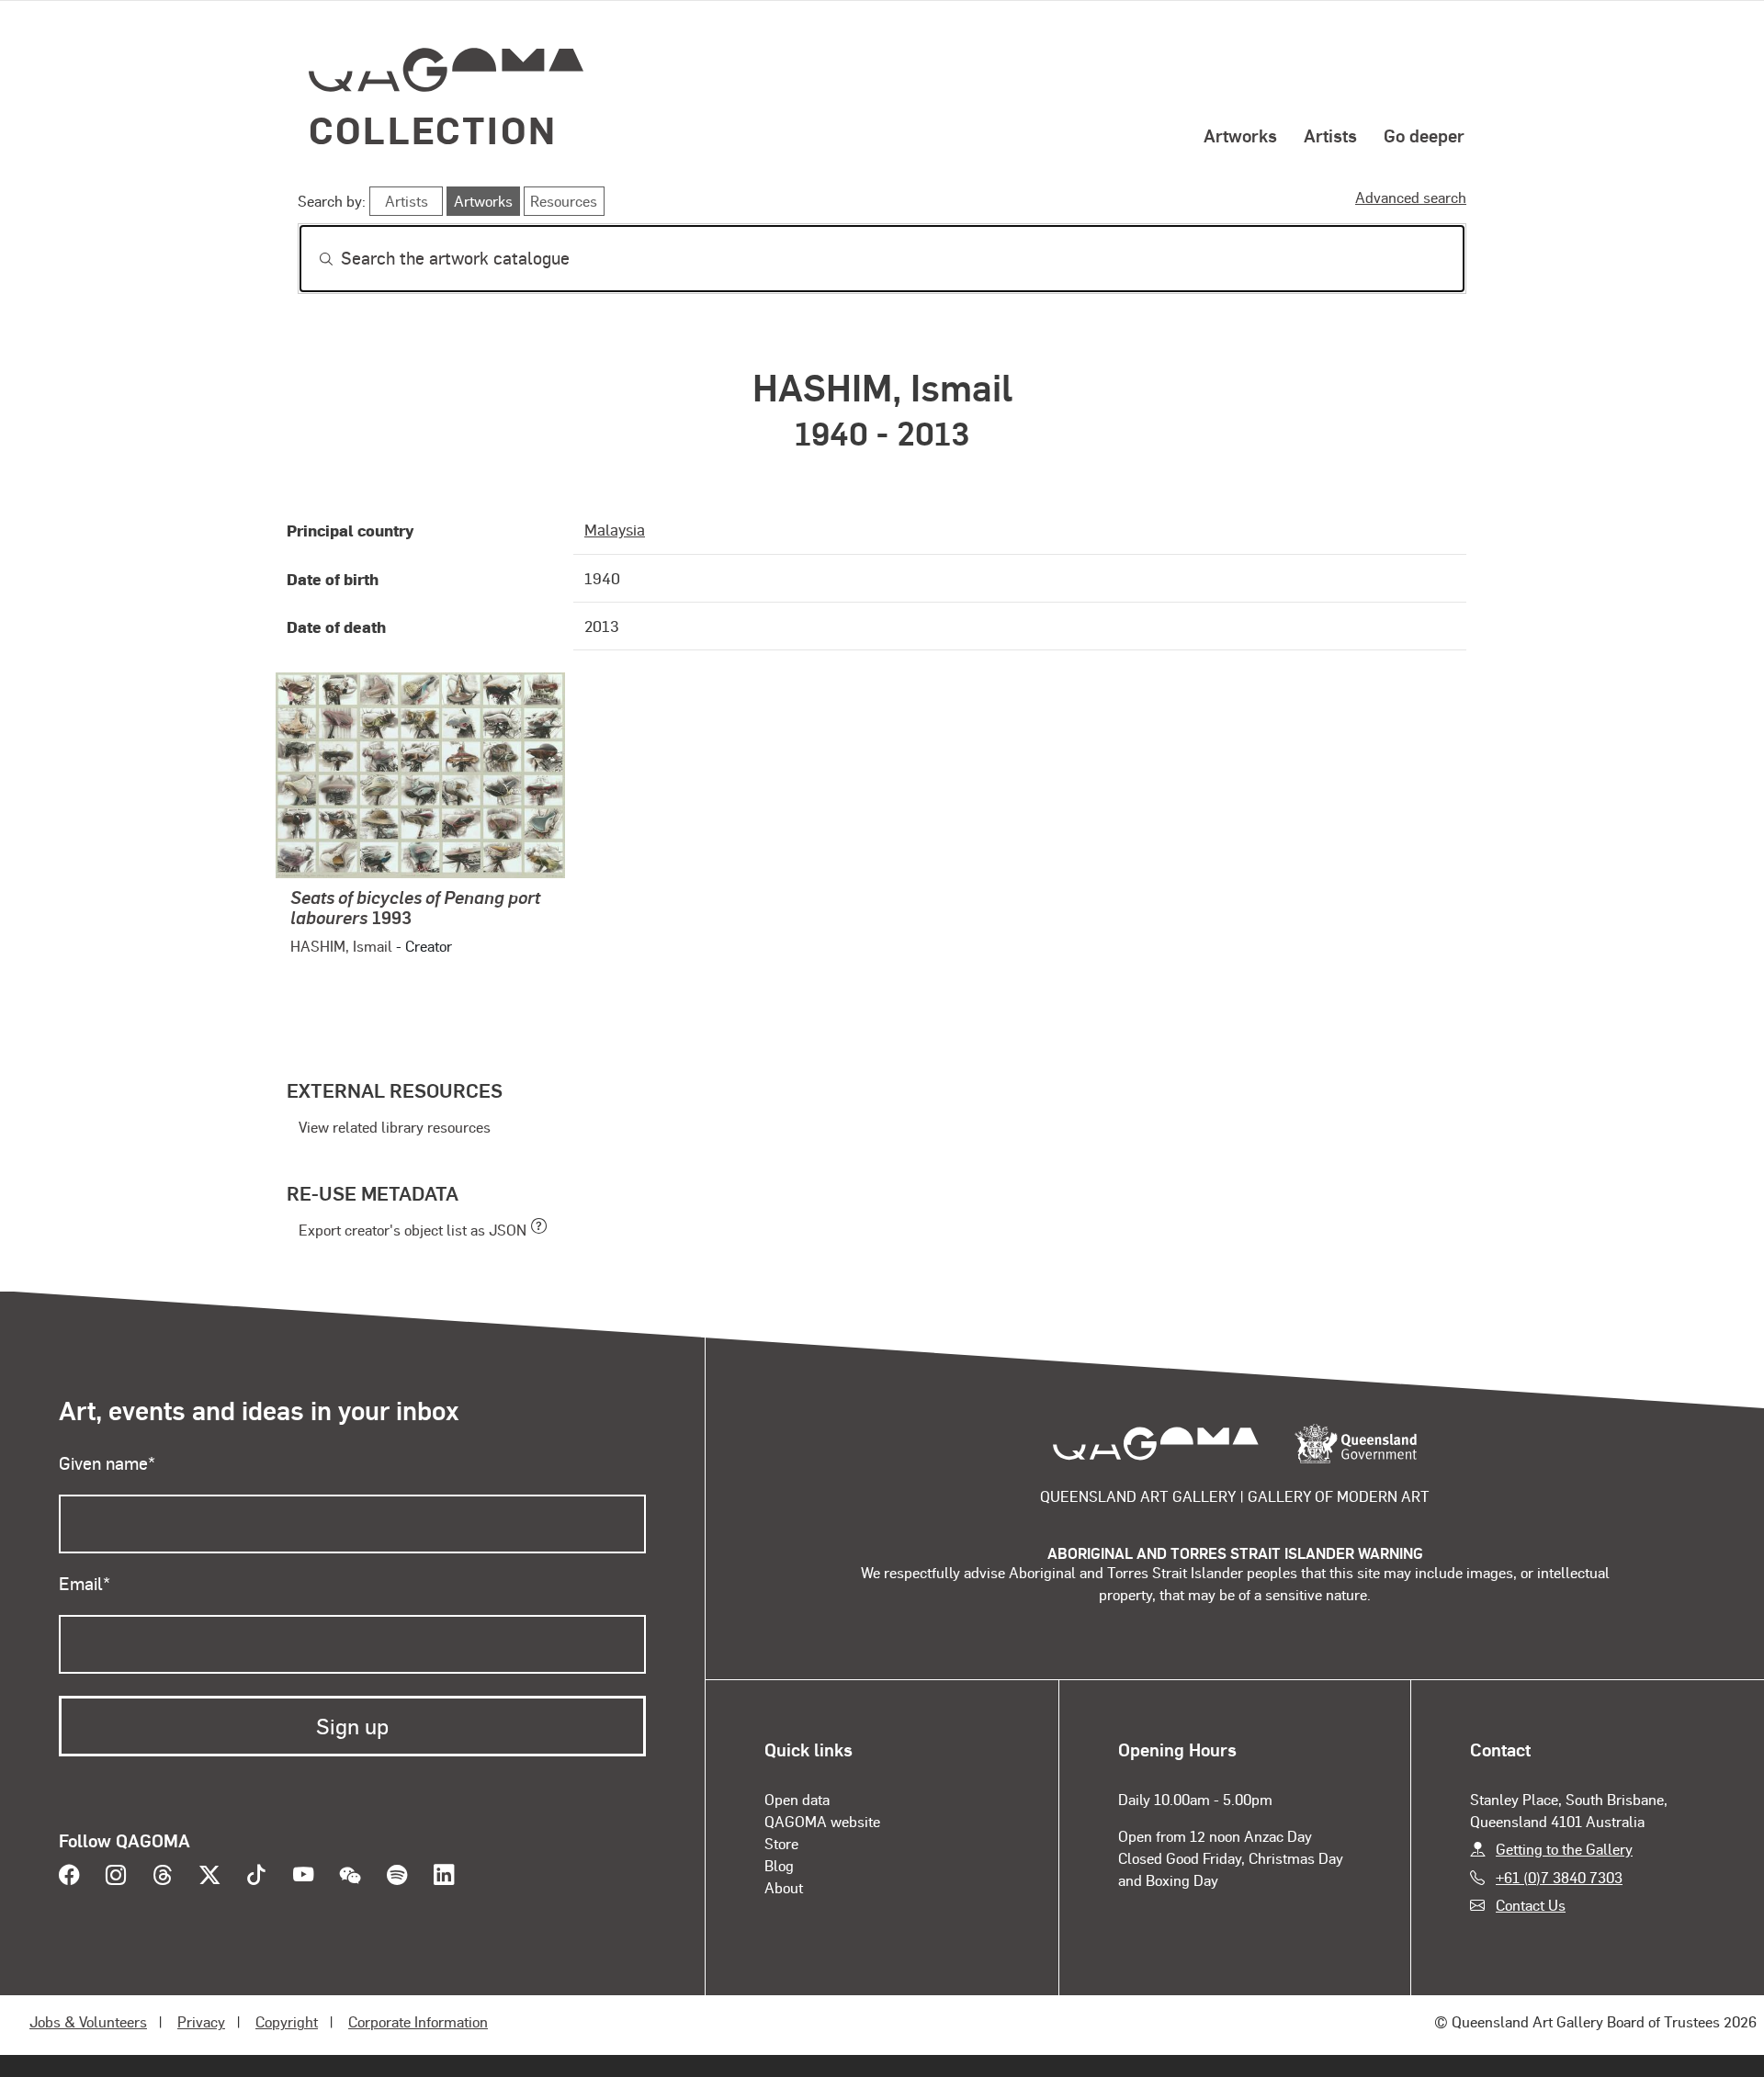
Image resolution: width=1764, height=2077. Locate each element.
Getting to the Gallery (1564, 1849)
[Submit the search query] (311, 259)
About (784, 1887)
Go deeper (1424, 135)
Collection (433, 129)
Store (781, 1843)
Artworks (1240, 135)
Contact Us (1531, 1905)
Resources (564, 201)
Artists (1330, 135)
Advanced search (1411, 197)
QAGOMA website (822, 1821)
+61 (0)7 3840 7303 (1559, 1877)
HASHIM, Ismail (341, 946)
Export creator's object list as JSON (413, 1230)
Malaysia (615, 529)
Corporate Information (418, 2021)
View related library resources (395, 1127)
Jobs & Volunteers (88, 2021)
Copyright (287, 2021)
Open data (797, 1799)
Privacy (201, 2021)
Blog (779, 1865)
